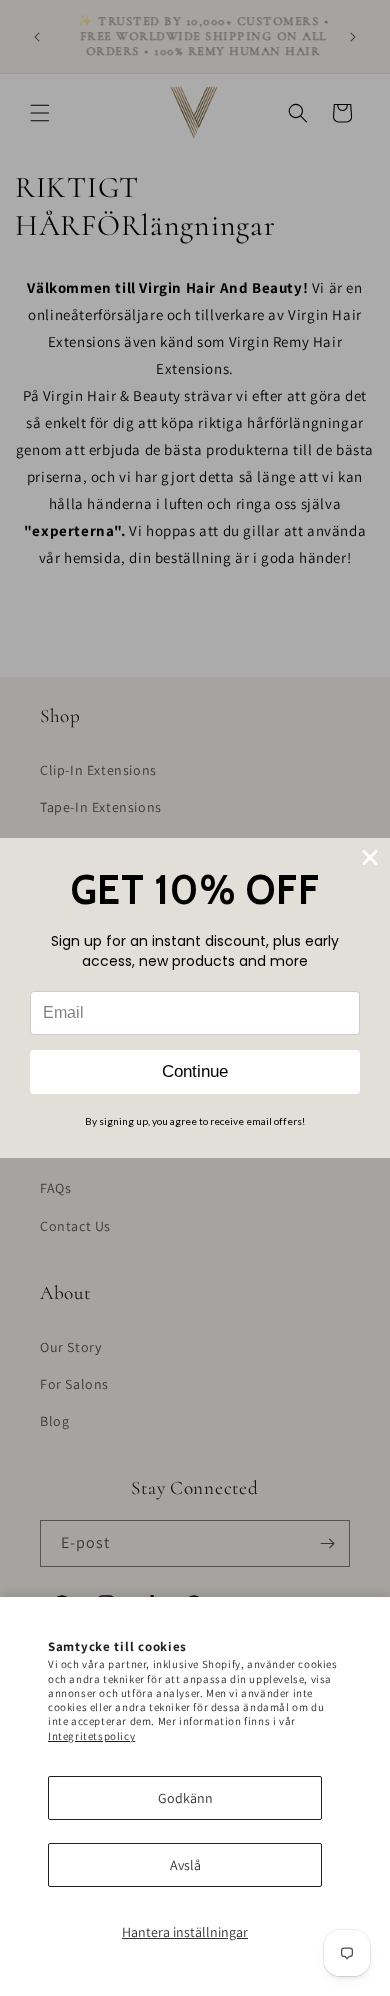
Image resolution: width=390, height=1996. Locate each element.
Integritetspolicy (91, 1736)
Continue (195, 1071)
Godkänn (185, 1798)
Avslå (185, 1865)
